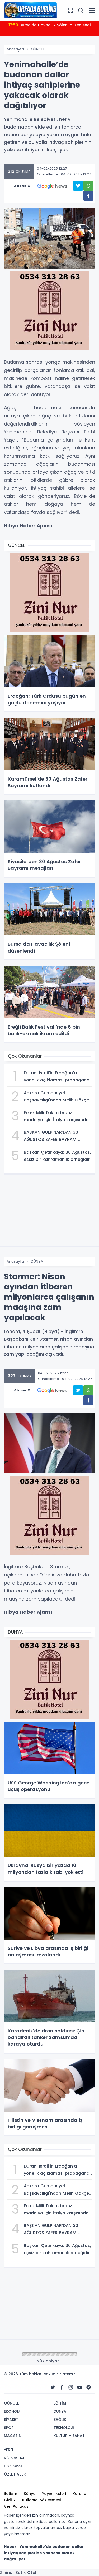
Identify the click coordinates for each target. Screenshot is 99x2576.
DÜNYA (37, 1261)
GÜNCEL (38, 49)
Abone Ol (23, 186)
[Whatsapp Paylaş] (88, 186)
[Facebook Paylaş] (88, 196)
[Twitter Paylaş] (78, 186)
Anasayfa (15, 49)
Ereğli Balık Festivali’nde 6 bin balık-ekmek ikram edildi (50, 28)
